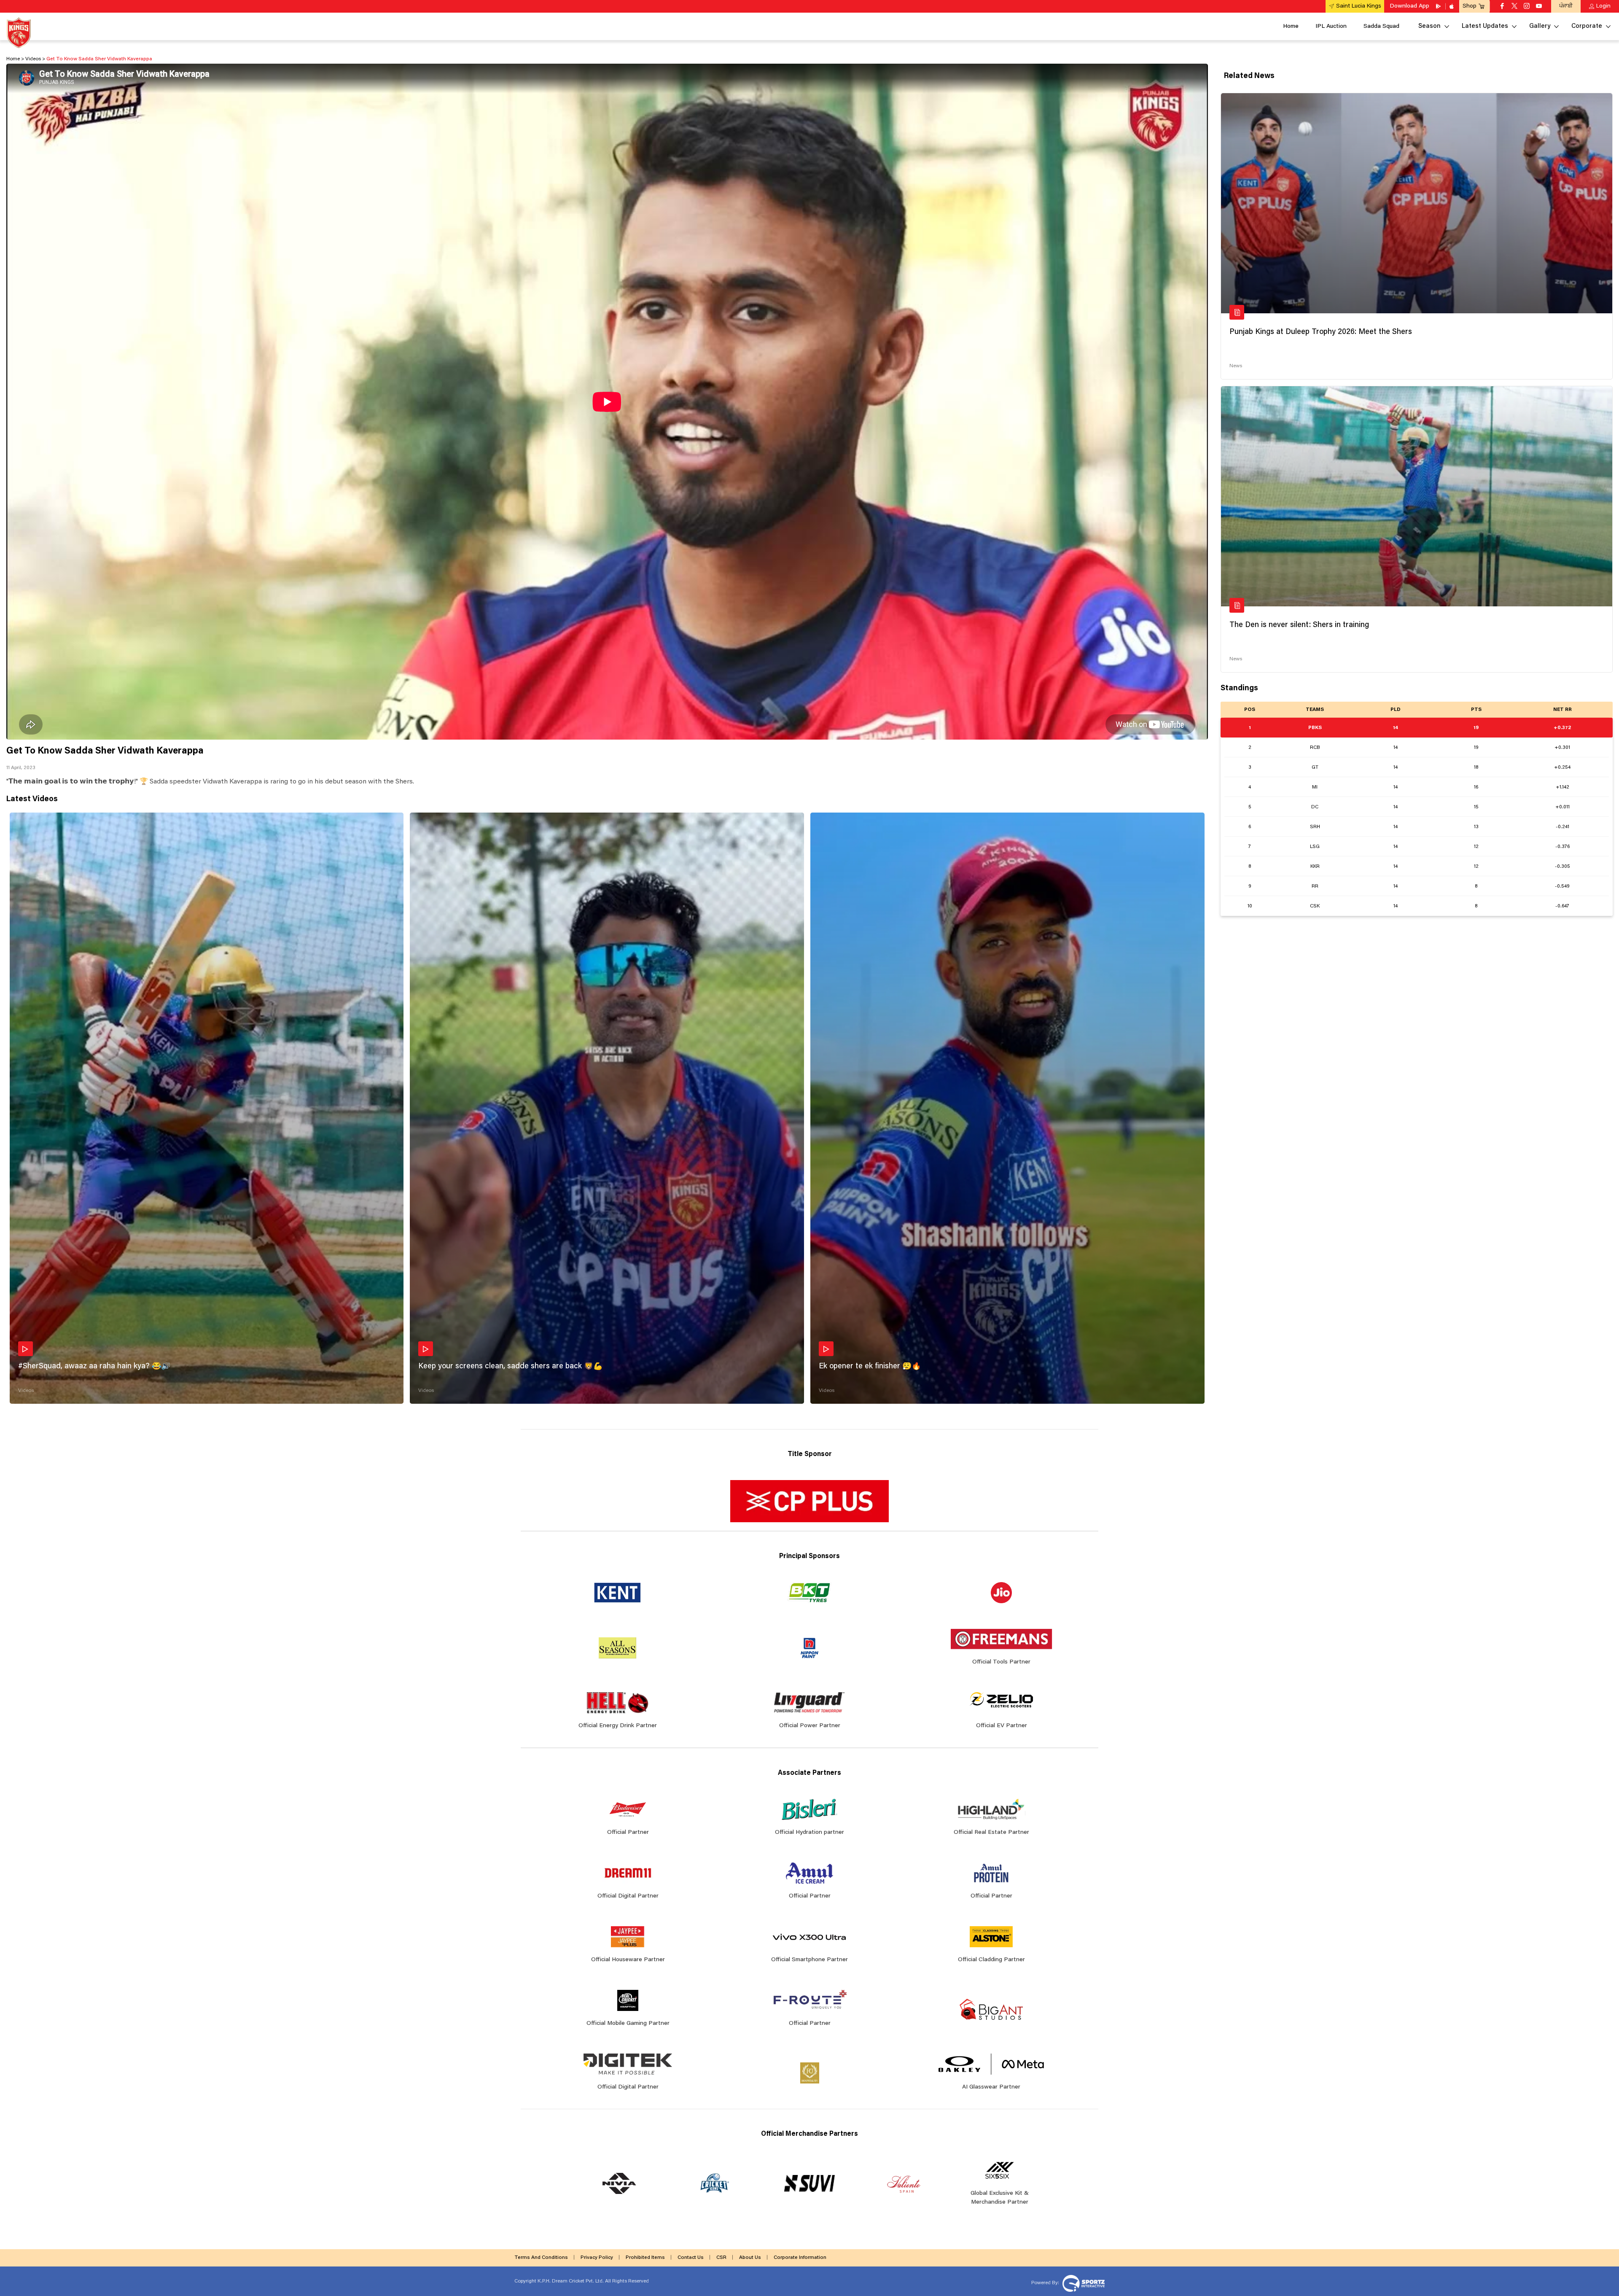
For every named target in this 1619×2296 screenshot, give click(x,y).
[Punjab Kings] (19, 33)
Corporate (1587, 26)
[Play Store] (1439, 6)
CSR (721, 2258)
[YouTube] (1539, 7)
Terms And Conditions (541, 2258)
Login (1603, 6)
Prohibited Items (645, 2258)
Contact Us (691, 2258)
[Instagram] (1527, 7)
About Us (750, 2258)
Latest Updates (1485, 26)
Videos (26, 1391)
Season (1429, 26)
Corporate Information (800, 2258)
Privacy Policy (597, 2258)
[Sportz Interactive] (1082, 2283)
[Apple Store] (1452, 6)
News (1236, 366)
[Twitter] (1514, 7)
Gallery (1540, 26)
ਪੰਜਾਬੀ (1566, 6)
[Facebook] (1502, 7)
